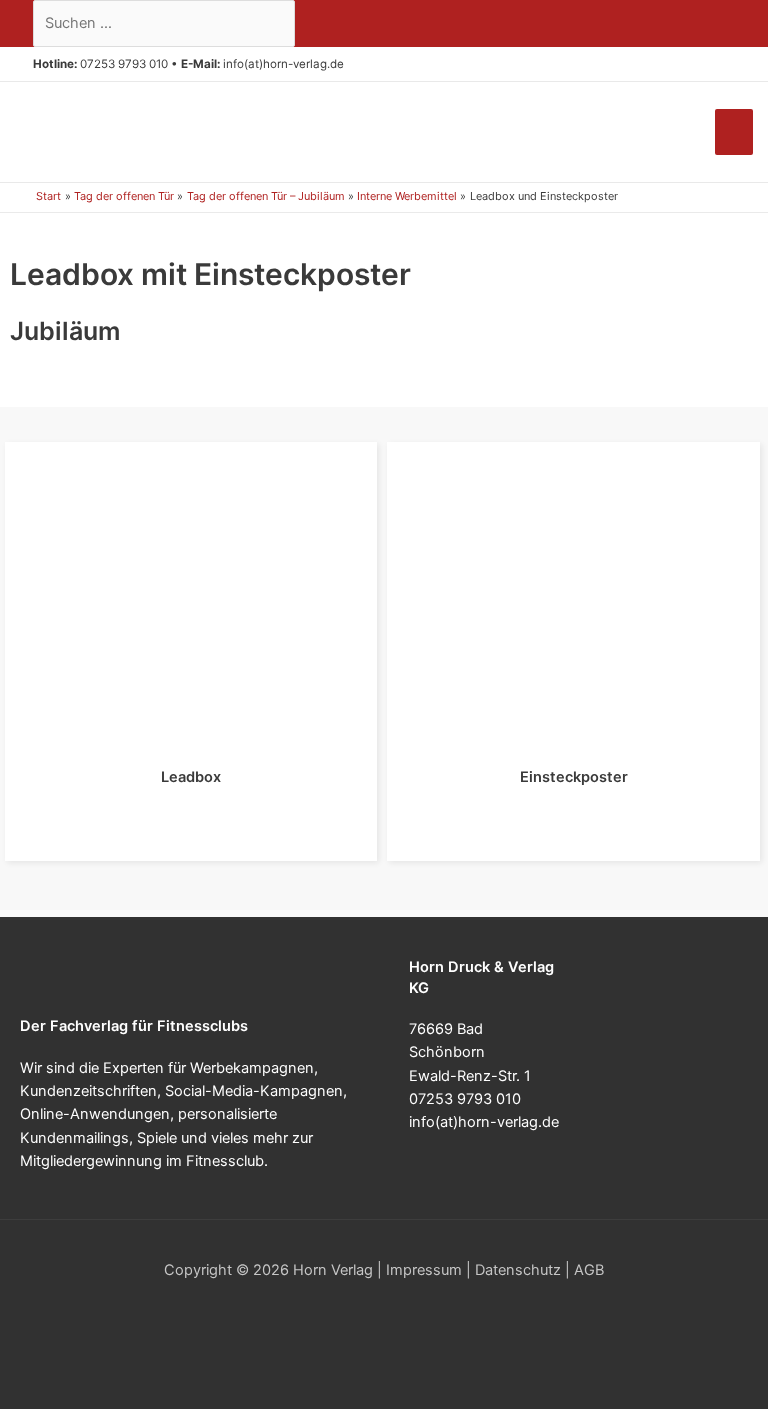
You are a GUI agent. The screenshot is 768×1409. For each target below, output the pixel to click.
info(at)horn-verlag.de (283, 64)
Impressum (424, 1270)
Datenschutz (518, 1270)
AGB (589, 1270)
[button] (351, 64)
